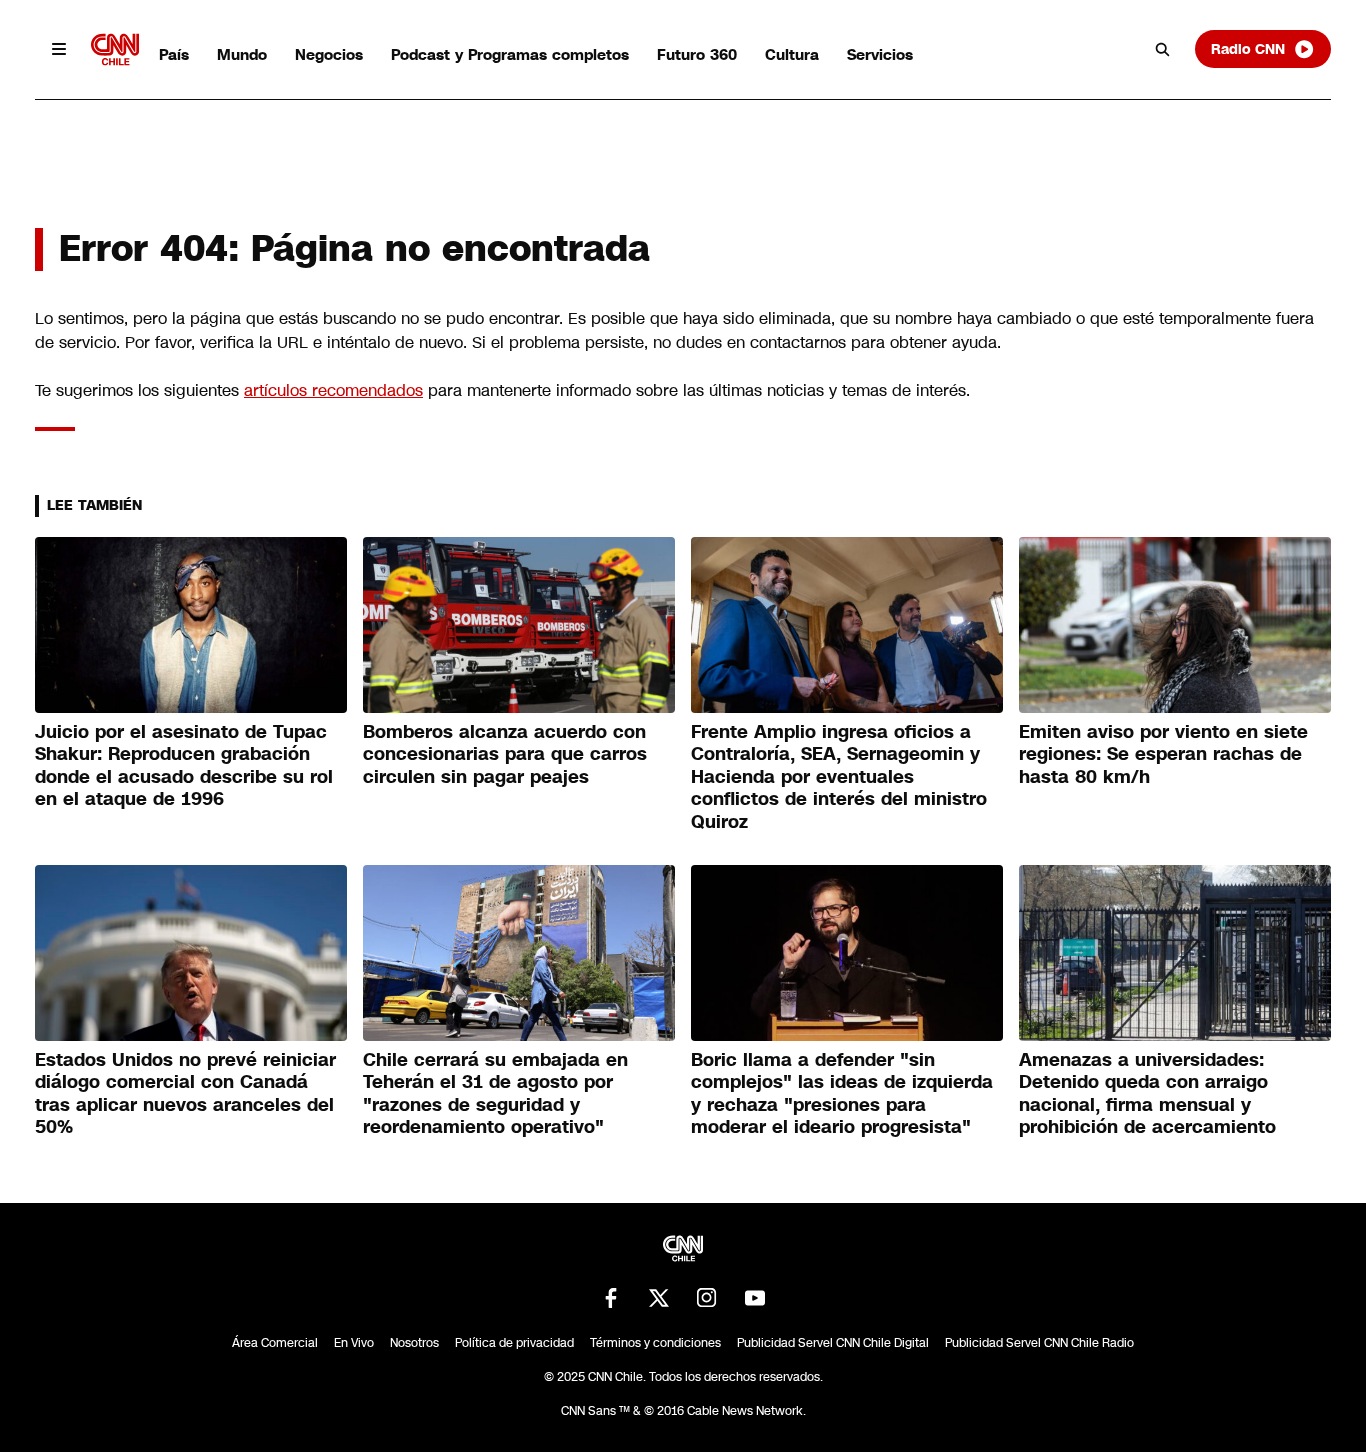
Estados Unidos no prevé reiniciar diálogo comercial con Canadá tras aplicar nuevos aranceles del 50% (185, 1094)
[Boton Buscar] (1163, 49)
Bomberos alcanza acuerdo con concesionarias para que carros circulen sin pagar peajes (505, 754)
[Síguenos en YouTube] (755, 1298)
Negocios (329, 54)
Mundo (242, 54)
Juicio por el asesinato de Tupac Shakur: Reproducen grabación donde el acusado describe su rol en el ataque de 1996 (184, 766)
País (174, 54)
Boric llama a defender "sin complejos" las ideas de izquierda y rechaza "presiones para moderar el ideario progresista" (842, 1094)
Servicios (880, 54)
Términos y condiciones (655, 1343)
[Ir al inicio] (115, 49)
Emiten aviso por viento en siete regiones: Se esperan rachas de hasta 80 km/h (1163, 754)
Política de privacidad (514, 1343)
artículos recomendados (333, 390)
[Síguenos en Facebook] (611, 1298)
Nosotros (414, 1343)
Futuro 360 (697, 54)
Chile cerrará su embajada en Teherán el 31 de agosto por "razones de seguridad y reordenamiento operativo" (495, 1094)
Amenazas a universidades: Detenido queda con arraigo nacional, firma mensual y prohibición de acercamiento (1147, 1094)
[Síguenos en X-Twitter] (659, 1298)
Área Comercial (275, 1343)
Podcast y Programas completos (510, 54)
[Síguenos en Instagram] (707, 1298)
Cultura (792, 54)
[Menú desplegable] (59, 49)
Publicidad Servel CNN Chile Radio (1039, 1343)
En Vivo (354, 1343)
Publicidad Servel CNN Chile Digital (833, 1343)
